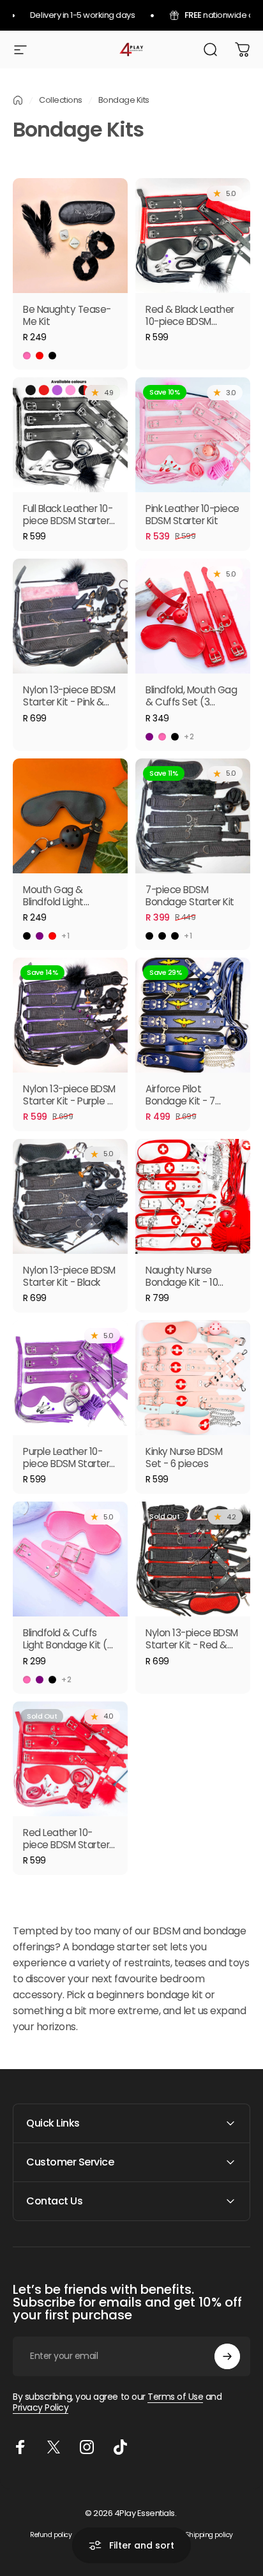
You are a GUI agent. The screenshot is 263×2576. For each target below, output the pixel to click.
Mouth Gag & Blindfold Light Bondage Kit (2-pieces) (59, 908)
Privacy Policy (41, 2407)
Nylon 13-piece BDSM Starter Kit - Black (69, 1276)
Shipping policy (209, 2535)
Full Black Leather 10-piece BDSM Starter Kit (68, 521)
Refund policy (51, 2535)
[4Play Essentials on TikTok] (120, 2447)
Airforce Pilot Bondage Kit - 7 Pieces (180, 1101)
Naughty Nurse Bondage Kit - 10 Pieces (182, 1282)
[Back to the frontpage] (18, 100)
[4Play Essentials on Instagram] (87, 2447)
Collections (61, 100)
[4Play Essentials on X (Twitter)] (54, 2447)
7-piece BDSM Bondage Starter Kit (190, 896)
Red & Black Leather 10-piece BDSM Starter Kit (190, 321)
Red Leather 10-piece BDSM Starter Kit (66, 1845)
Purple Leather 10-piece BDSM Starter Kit (66, 1464)
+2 (189, 737)
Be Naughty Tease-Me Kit (67, 315)
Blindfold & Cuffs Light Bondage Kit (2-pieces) (70, 1645)
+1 (66, 936)
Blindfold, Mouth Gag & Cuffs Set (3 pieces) (191, 702)
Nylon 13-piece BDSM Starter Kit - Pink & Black (69, 702)
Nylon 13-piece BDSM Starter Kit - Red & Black (192, 1645)
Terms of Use (175, 2397)
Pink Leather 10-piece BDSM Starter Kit (192, 515)
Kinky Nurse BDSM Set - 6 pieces (184, 1457)
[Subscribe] (227, 2356)
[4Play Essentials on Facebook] (20, 2447)
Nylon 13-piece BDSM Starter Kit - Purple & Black (69, 1101)
